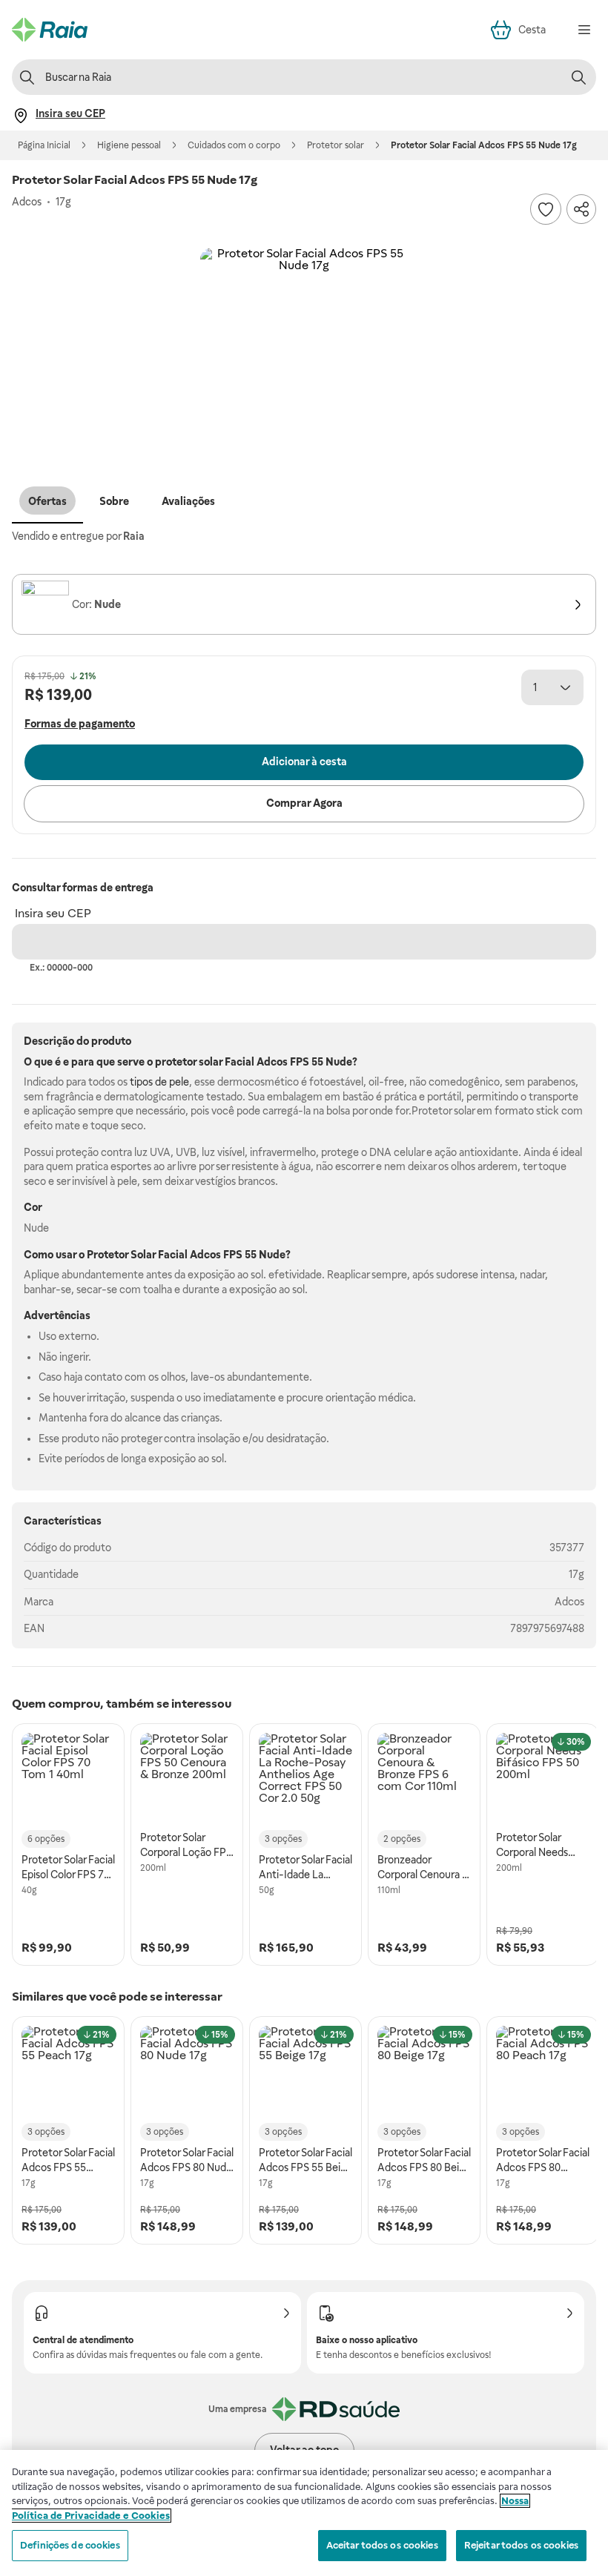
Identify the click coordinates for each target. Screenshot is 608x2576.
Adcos (569, 1602)
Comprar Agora (304, 803)
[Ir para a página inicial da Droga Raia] (50, 30)
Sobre (114, 501)
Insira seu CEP (53, 913)
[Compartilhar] (581, 209)
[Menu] (584, 30)
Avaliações (188, 501)
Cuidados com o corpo (234, 145)
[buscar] (578, 77)
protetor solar (189, 1062)
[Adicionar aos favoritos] (546, 209)
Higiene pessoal (129, 145)
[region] (304, 2513)
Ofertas (47, 501)
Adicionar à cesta (304, 762)
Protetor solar (336, 145)
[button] (304, 351)
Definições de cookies (70, 2545)
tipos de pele (159, 1082)
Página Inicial (44, 145)
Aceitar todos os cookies (382, 2545)
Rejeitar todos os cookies (521, 2545)
